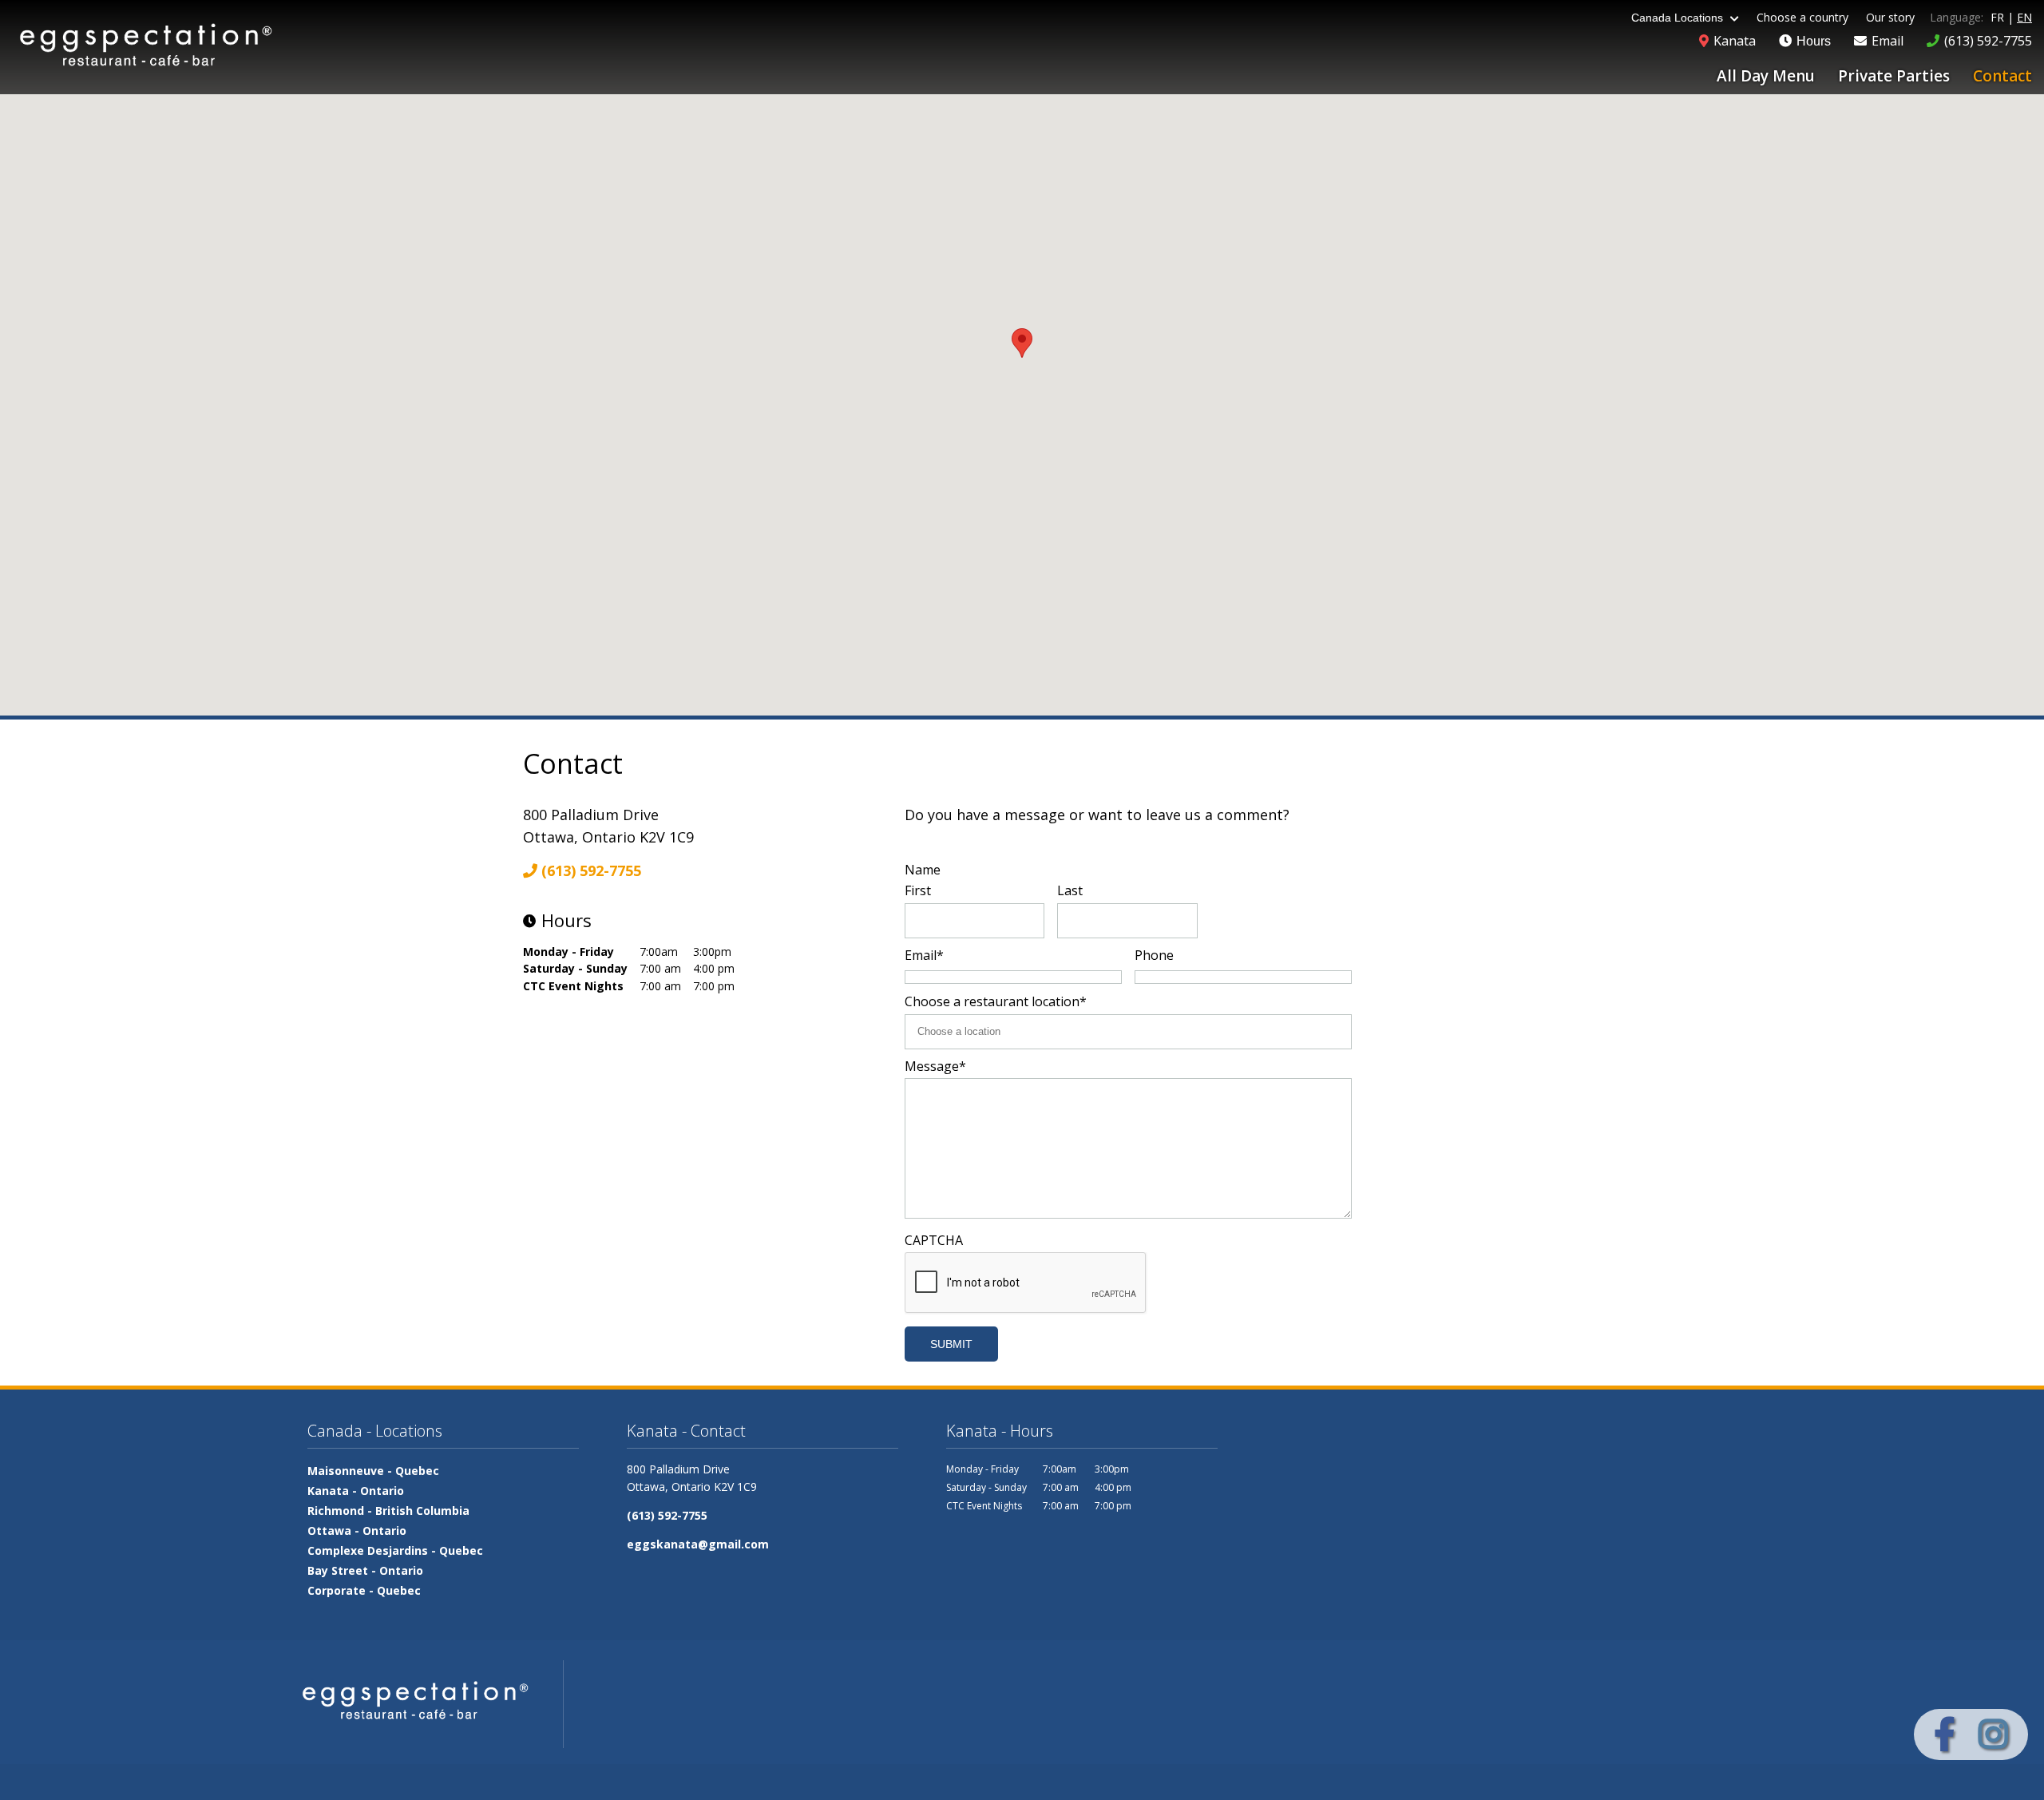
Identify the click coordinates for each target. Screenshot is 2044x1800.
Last (1070, 890)
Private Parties (1894, 76)
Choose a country (1802, 17)
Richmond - (388, 1511)
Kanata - (356, 1491)
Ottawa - (357, 1530)
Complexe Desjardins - (395, 1550)
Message (935, 1066)
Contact (2002, 76)
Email (924, 955)
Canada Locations (1679, 18)
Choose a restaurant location (996, 1001)
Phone (1154, 955)
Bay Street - (365, 1570)
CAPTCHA (934, 1240)
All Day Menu (1766, 76)
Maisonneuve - (373, 1471)
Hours (1812, 41)
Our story (1890, 17)
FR (1997, 17)
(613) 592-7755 (589, 870)
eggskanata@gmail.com (698, 1544)
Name (923, 870)
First (918, 890)
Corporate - (364, 1590)
